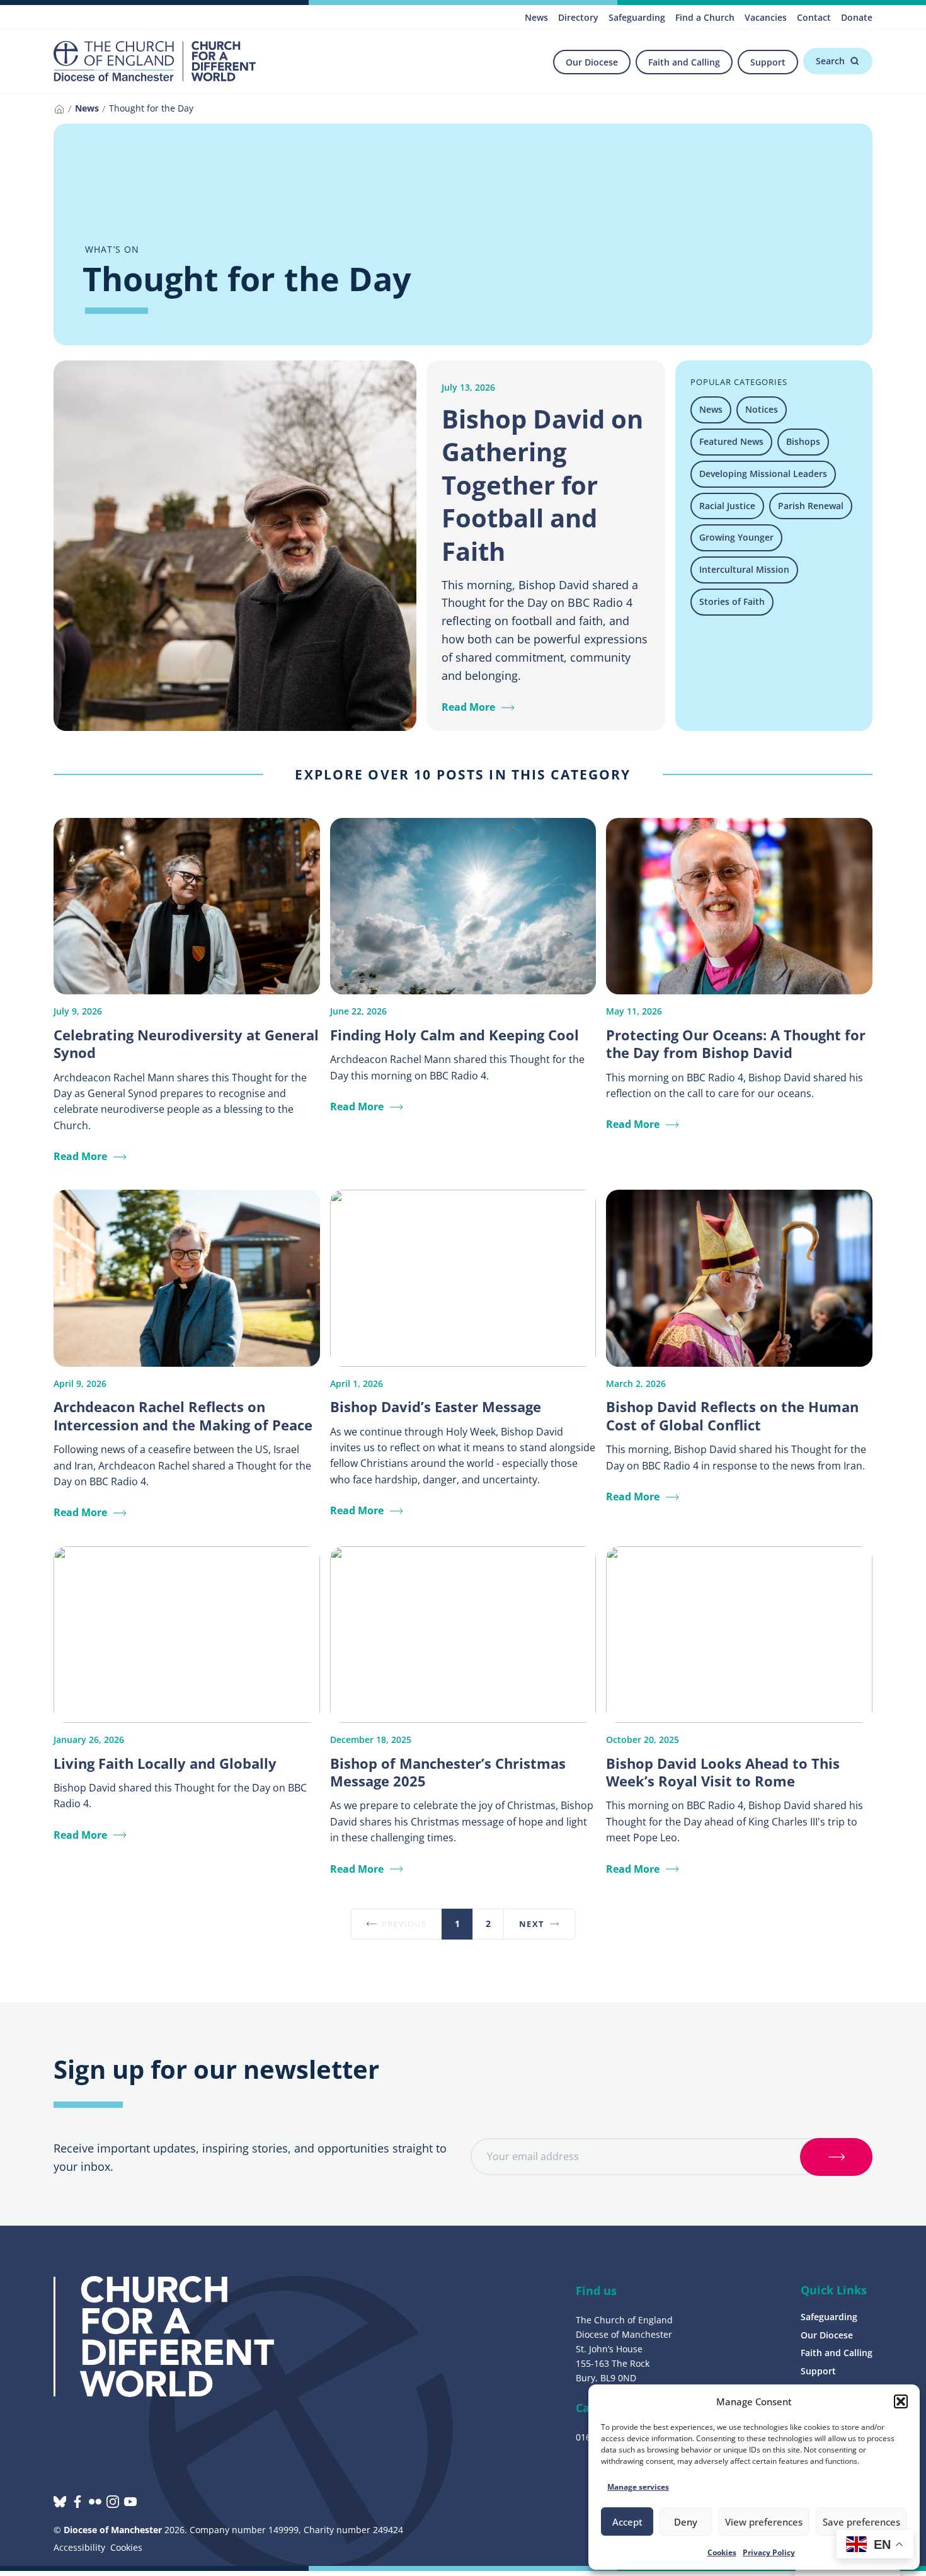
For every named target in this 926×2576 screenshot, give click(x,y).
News (536, 17)
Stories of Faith (732, 601)
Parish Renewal (811, 506)
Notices (762, 409)
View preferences (764, 2522)
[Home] (59, 109)
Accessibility (79, 2547)
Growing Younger (736, 537)
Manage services (638, 2487)
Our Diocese (592, 62)
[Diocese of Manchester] (155, 61)
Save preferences (861, 2522)
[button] (901, 2401)
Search (830, 61)
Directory (578, 17)
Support (768, 62)
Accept (627, 2522)
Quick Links (834, 2290)
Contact (814, 17)
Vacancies (766, 17)
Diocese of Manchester (113, 2530)
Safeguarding (637, 17)
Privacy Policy (769, 2552)
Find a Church (705, 17)
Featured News (731, 441)
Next (532, 1924)
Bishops (803, 441)
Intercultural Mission (744, 569)
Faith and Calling (684, 62)
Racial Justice (727, 506)
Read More (468, 707)
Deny (686, 2522)
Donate (857, 17)
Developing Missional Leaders (763, 474)
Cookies (722, 2552)
